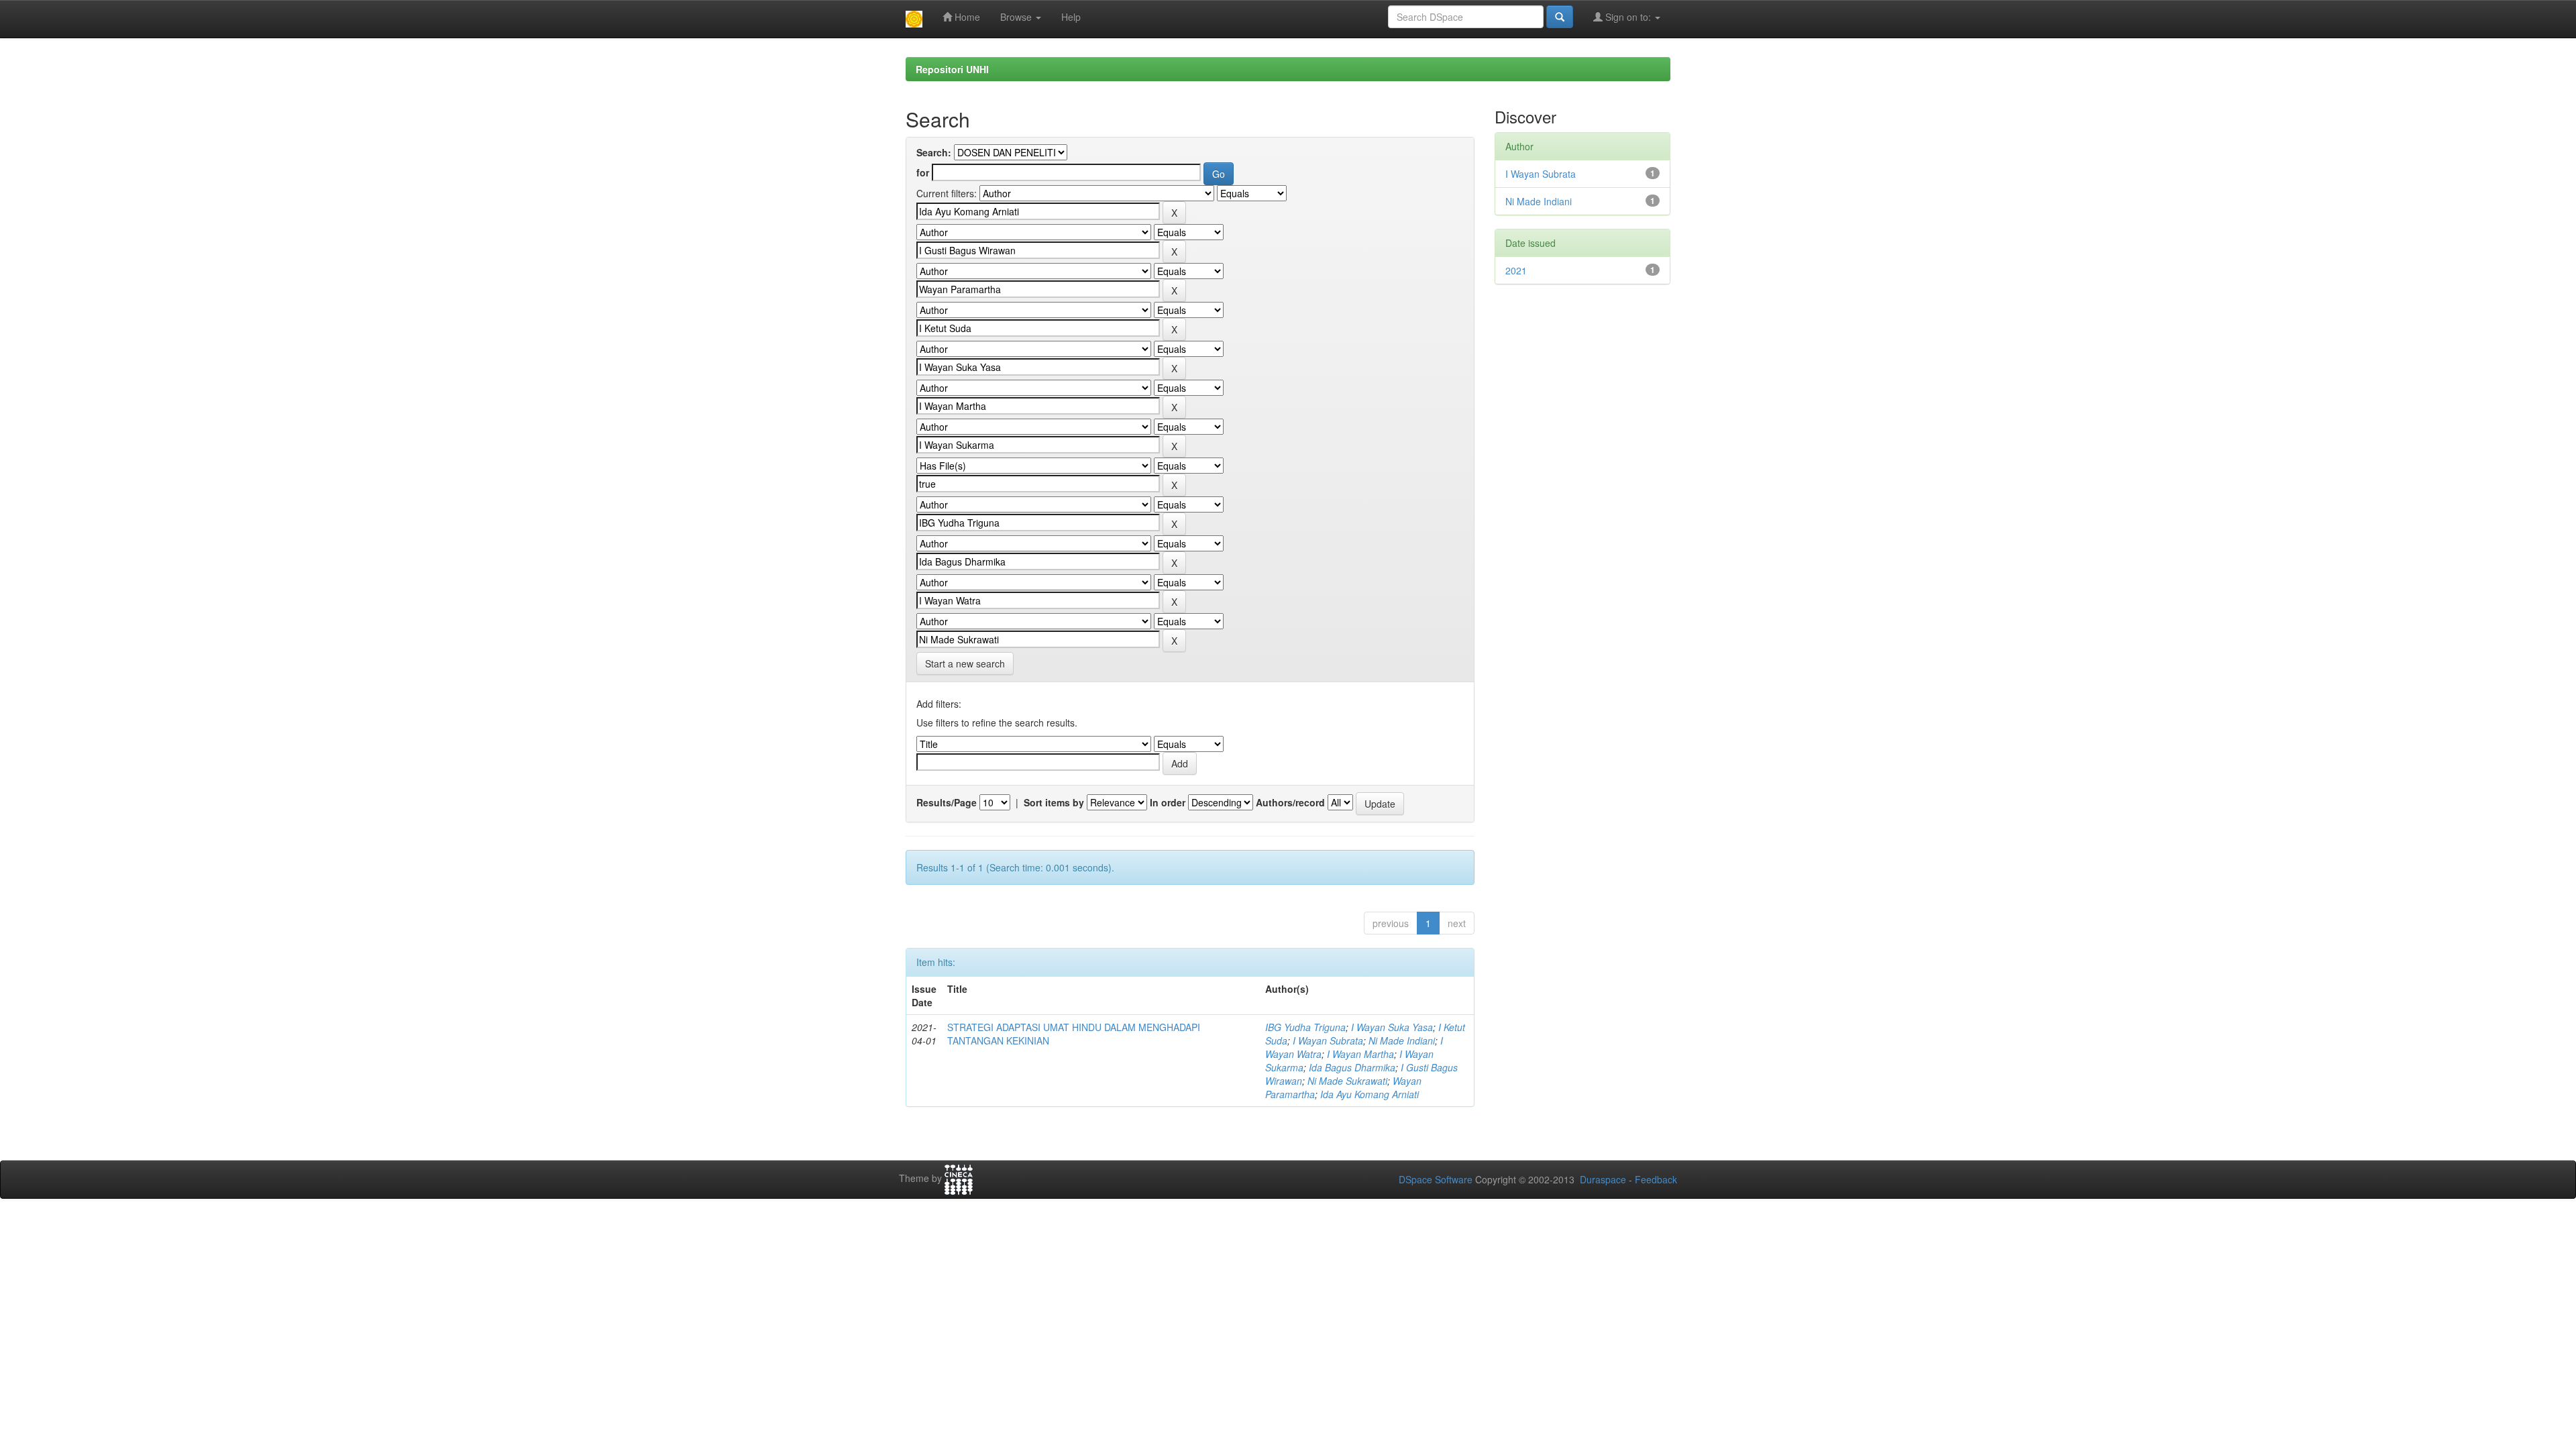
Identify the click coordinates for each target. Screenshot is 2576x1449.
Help (1071, 17)
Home (966, 17)
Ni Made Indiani (1402, 1040)
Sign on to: (1628, 17)
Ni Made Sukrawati (1347, 1081)
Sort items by (1054, 802)
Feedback (1656, 1179)
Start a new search (965, 663)
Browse (1017, 17)
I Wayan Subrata (1328, 1040)
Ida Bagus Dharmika (1352, 1067)
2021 (1516, 270)
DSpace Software (1436, 1179)
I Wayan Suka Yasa (1392, 1027)
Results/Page (947, 802)
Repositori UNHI (952, 69)
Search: (934, 152)
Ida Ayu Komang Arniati (1370, 1094)
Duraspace (1603, 1179)
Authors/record (1290, 802)
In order (1168, 802)
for (923, 172)
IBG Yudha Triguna (1305, 1027)
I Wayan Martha (1360, 1054)
